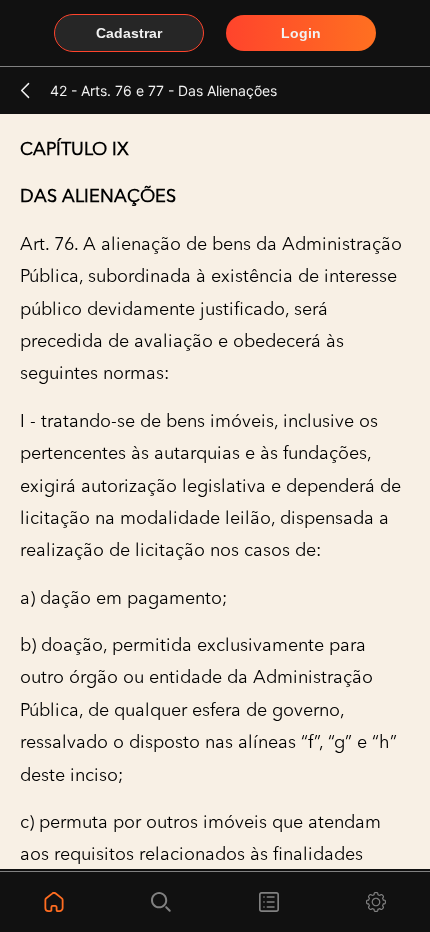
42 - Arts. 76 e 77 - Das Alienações (163, 90)
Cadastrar (129, 33)
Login (301, 33)
